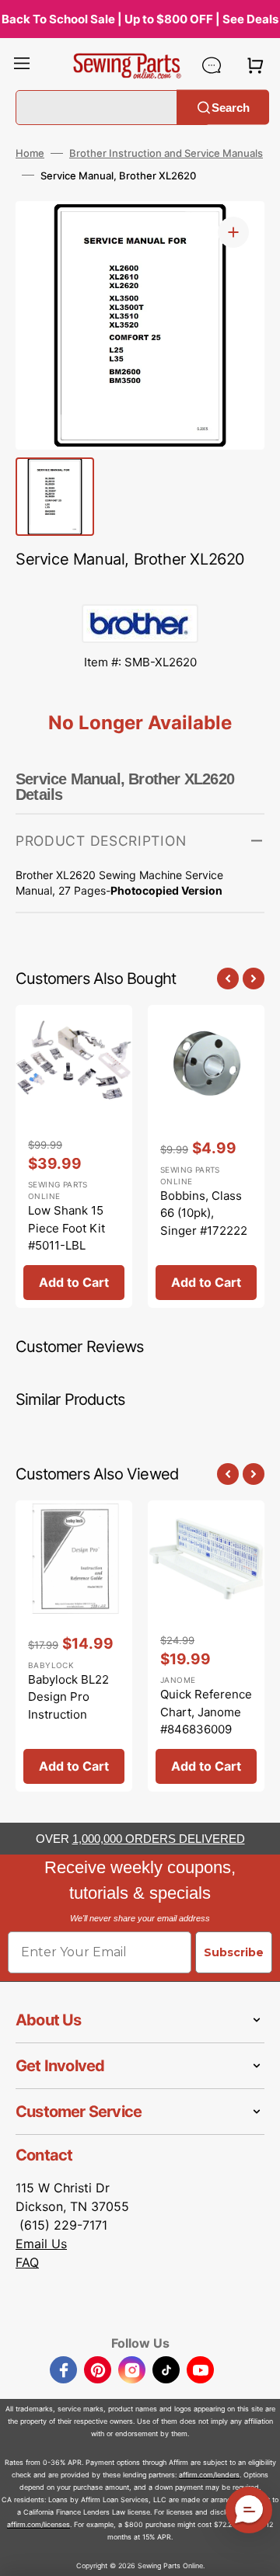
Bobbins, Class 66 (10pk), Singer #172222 (204, 1213)
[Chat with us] (212, 65)
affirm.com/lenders (209, 2475)
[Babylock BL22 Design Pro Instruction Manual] (74, 1646)
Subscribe (234, 1952)
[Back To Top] (257, 2553)
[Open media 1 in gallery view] (233, 232)
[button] (22, 65)
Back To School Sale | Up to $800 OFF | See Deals (140, 19)
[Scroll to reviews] (140, 589)
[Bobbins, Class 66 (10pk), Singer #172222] (206, 1156)
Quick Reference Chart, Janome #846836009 (206, 1712)
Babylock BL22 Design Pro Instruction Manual (68, 1706)
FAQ (27, 2262)
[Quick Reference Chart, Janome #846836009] (206, 1646)
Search (231, 107)
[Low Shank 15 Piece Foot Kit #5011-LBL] (74, 1156)
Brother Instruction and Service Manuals (166, 153)
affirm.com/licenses (38, 2524)
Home (30, 153)
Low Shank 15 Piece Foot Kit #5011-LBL (66, 1228)
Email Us (41, 2244)
